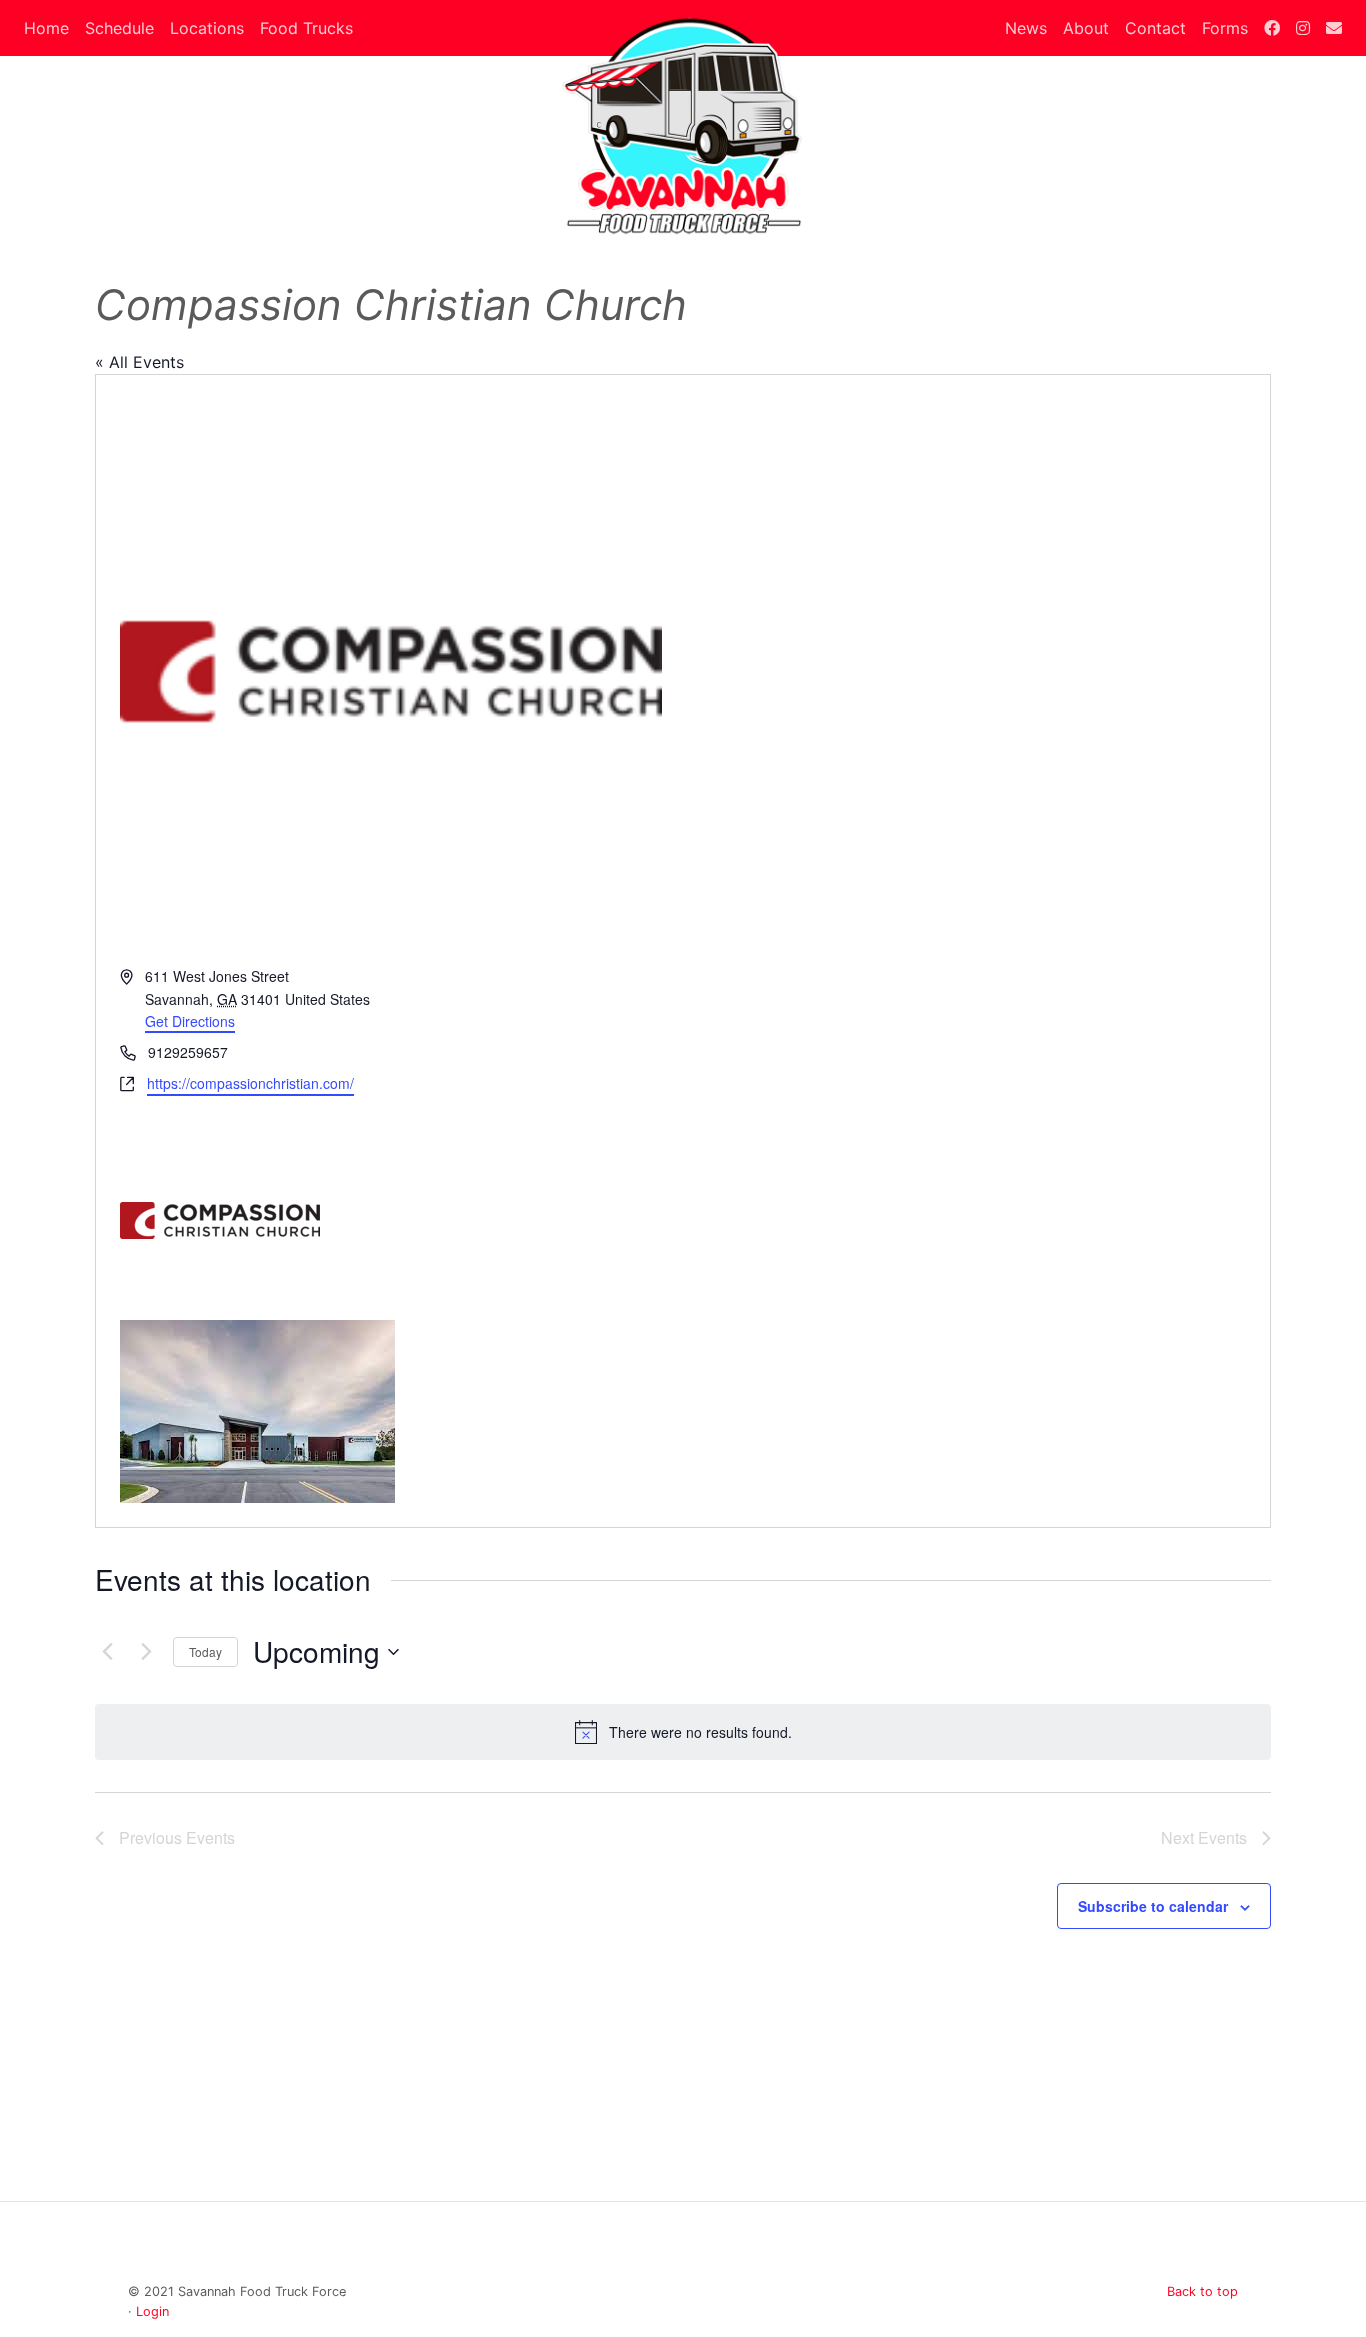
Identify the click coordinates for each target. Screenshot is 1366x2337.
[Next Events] (146, 1652)
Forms (1225, 28)
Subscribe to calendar (1153, 1906)
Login (152, 2311)
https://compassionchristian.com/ (250, 1083)
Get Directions (190, 1021)
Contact (1155, 28)
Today (205, 1651)
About (1086, 28)
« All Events (139, 362)
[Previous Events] (107, 1652)
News (1026, 28)
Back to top (1202, 2291)
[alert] (683, 1732)
